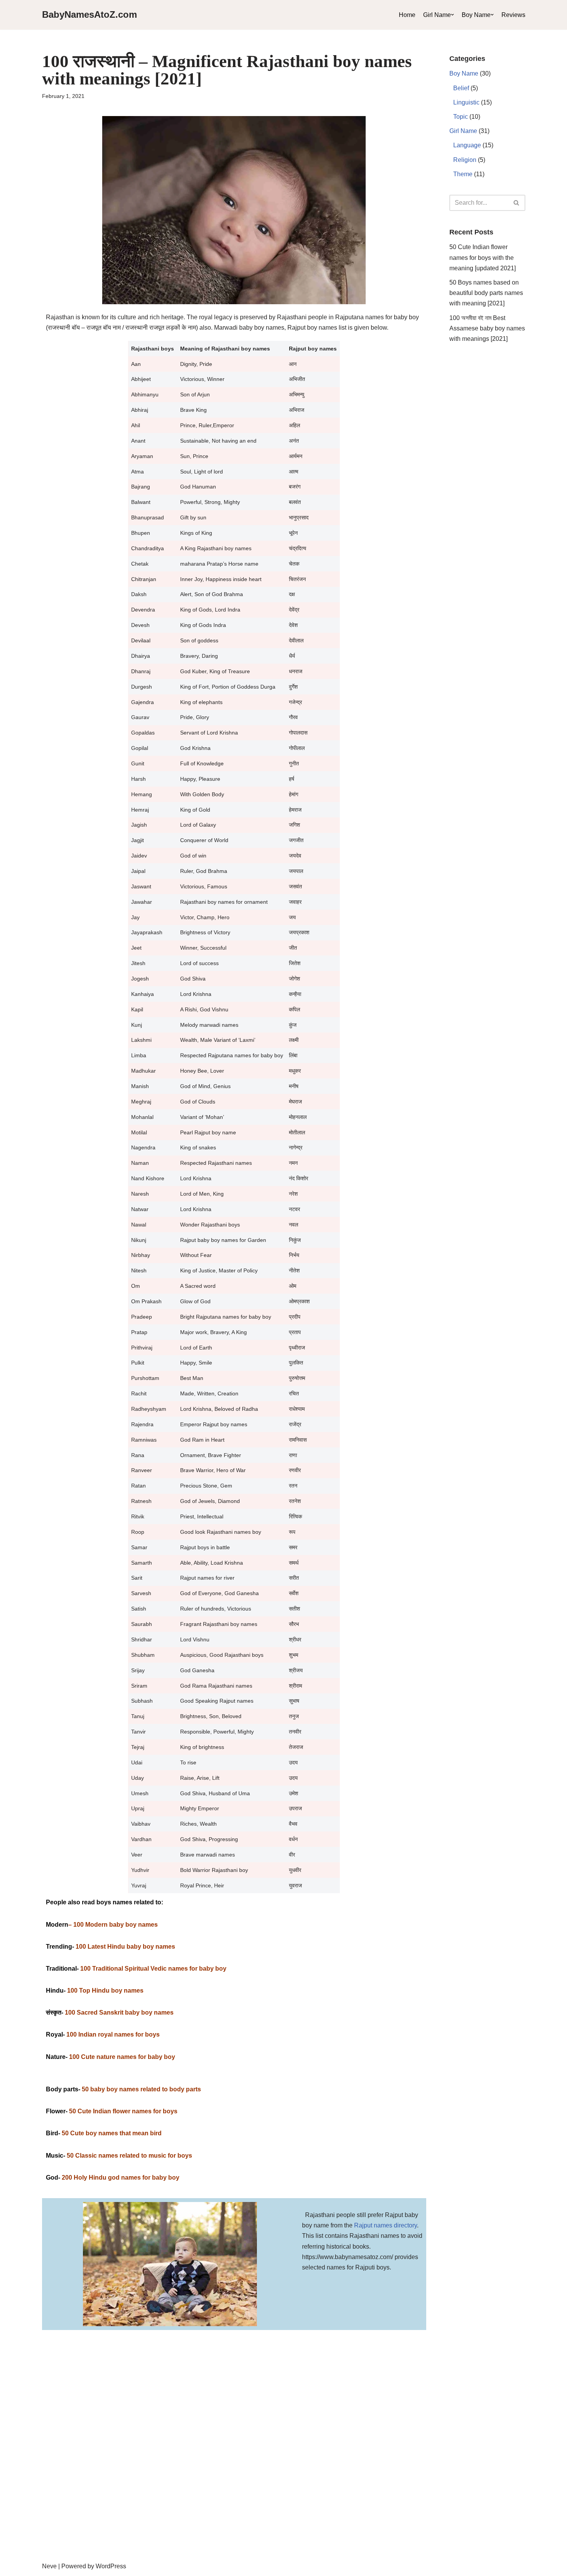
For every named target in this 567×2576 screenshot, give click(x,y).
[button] (452, 15)
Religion (465, 160)
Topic (461, 117)
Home (407, 15)
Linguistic (466, 102)
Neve (49, 2566)
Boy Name (476, 15)
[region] (283, 2492)
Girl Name (437, 15)
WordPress (111, 2566)
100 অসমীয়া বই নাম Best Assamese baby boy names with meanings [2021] (487, 328)
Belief (461, 88)
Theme (463, 174)
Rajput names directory (386, 2225)
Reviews (513, 15)
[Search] (517, 203)
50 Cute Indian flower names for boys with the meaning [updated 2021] (483, 257)
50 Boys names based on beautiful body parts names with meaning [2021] (486, 293)
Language (467, 145)
